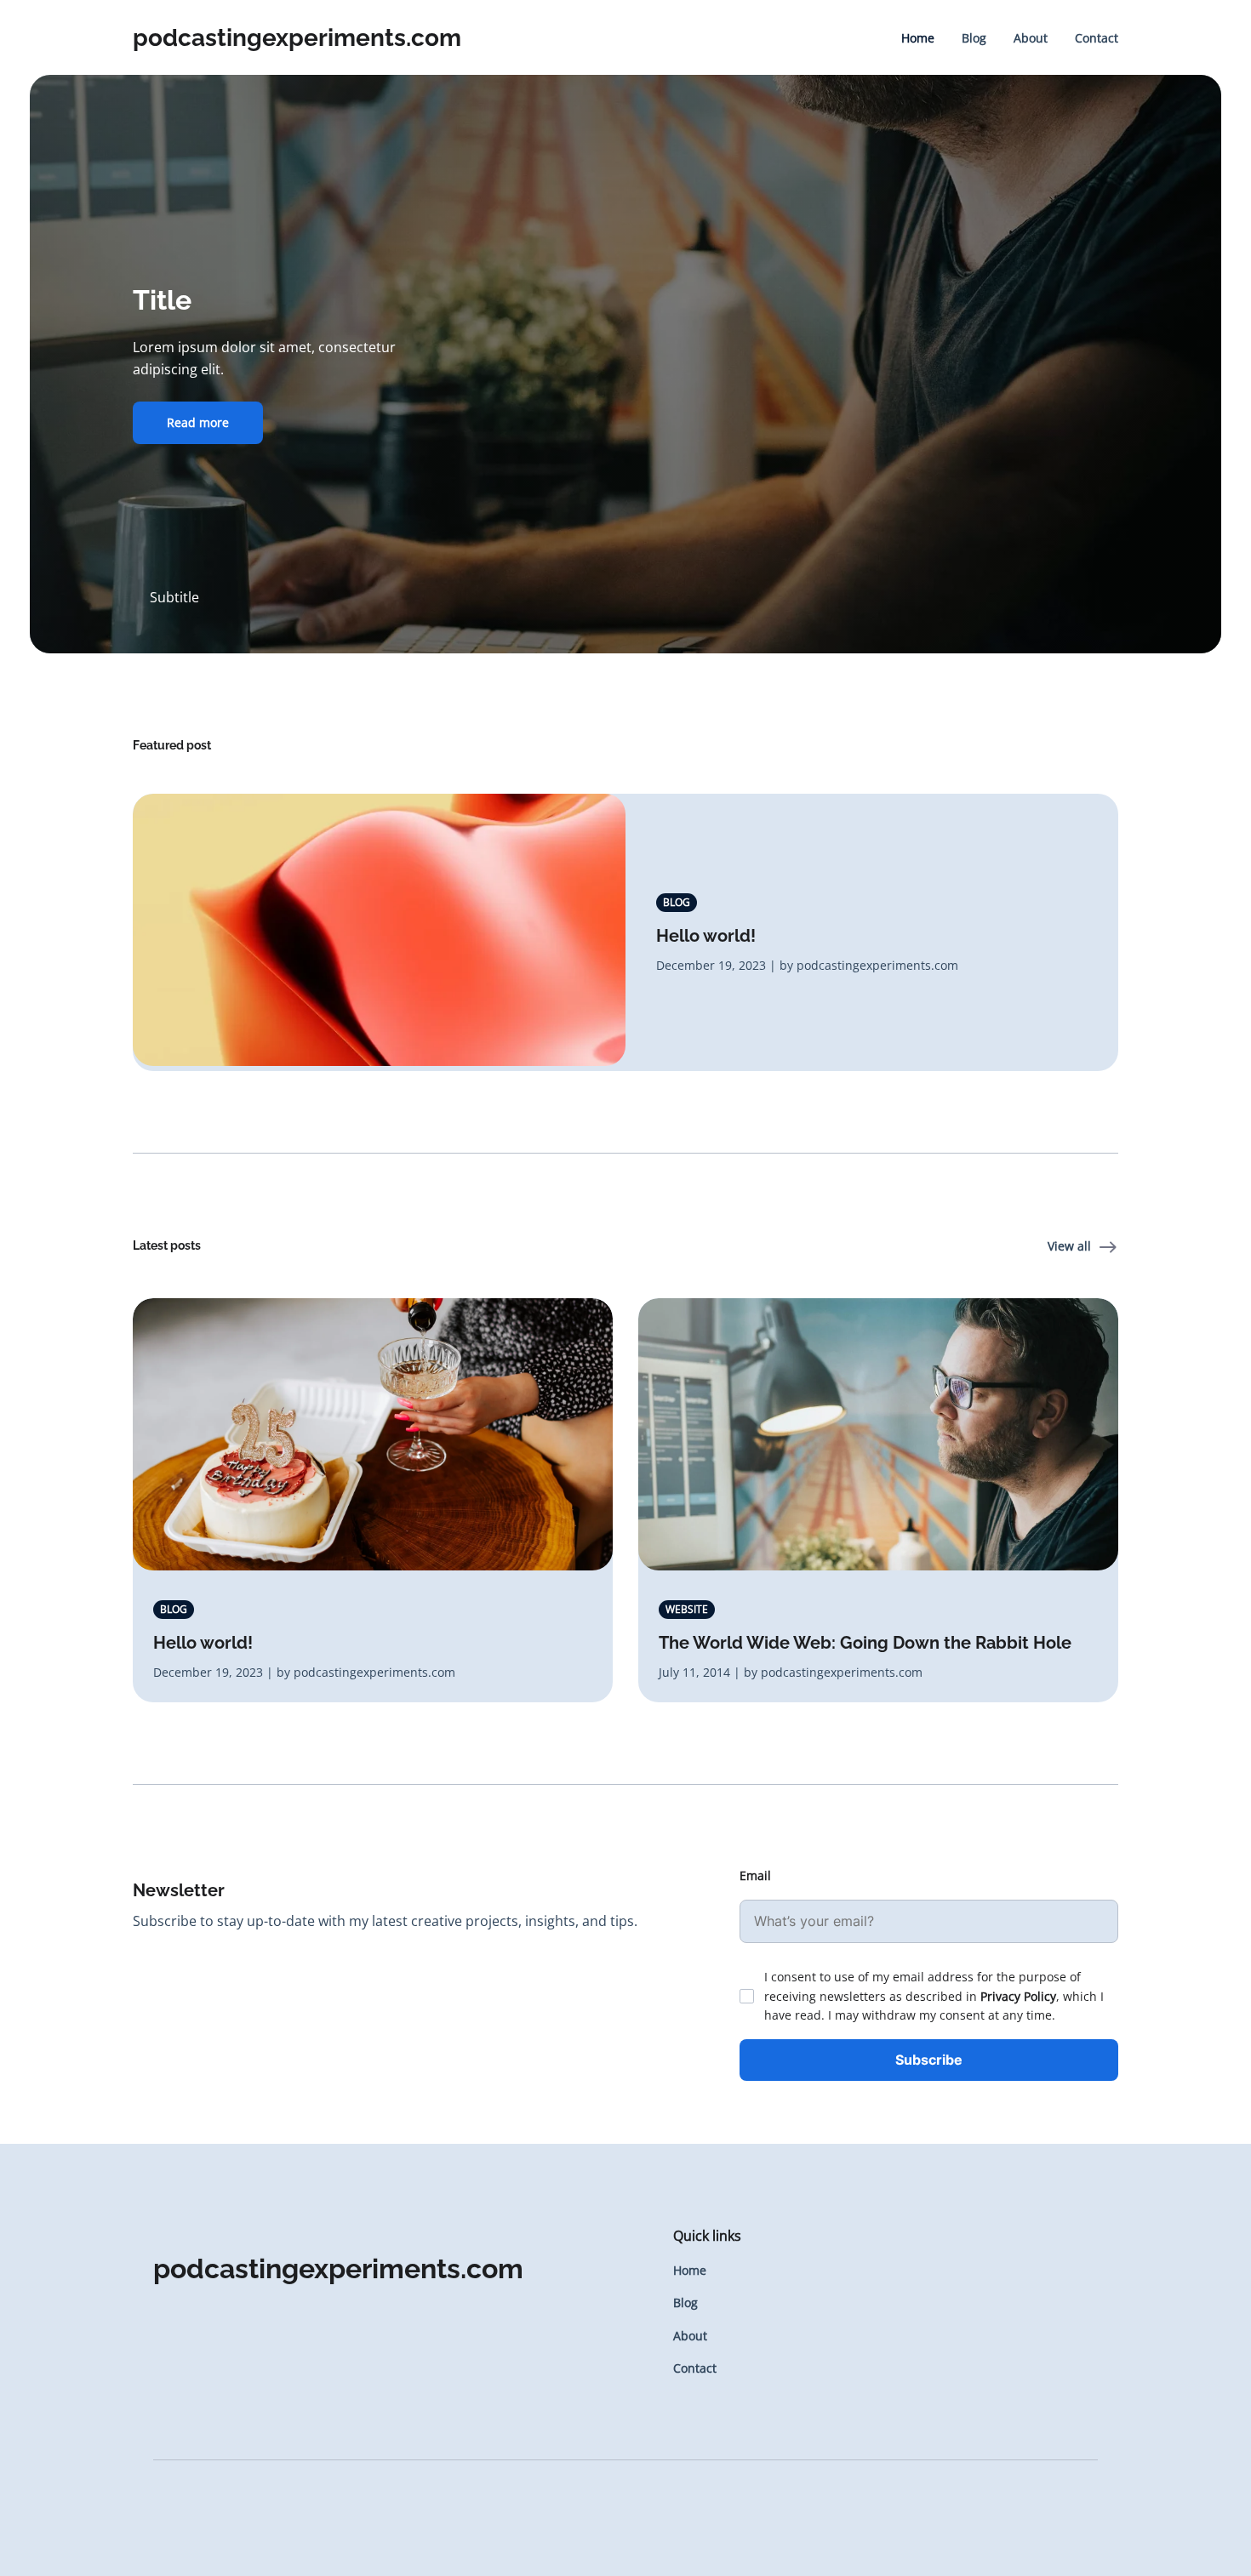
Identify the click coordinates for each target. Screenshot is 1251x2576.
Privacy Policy (1018, 1996)
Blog (974, 38)
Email (755, 1875)
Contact (1097, 38)
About (1031, 38)
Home (918, 38)
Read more (198, 422)
